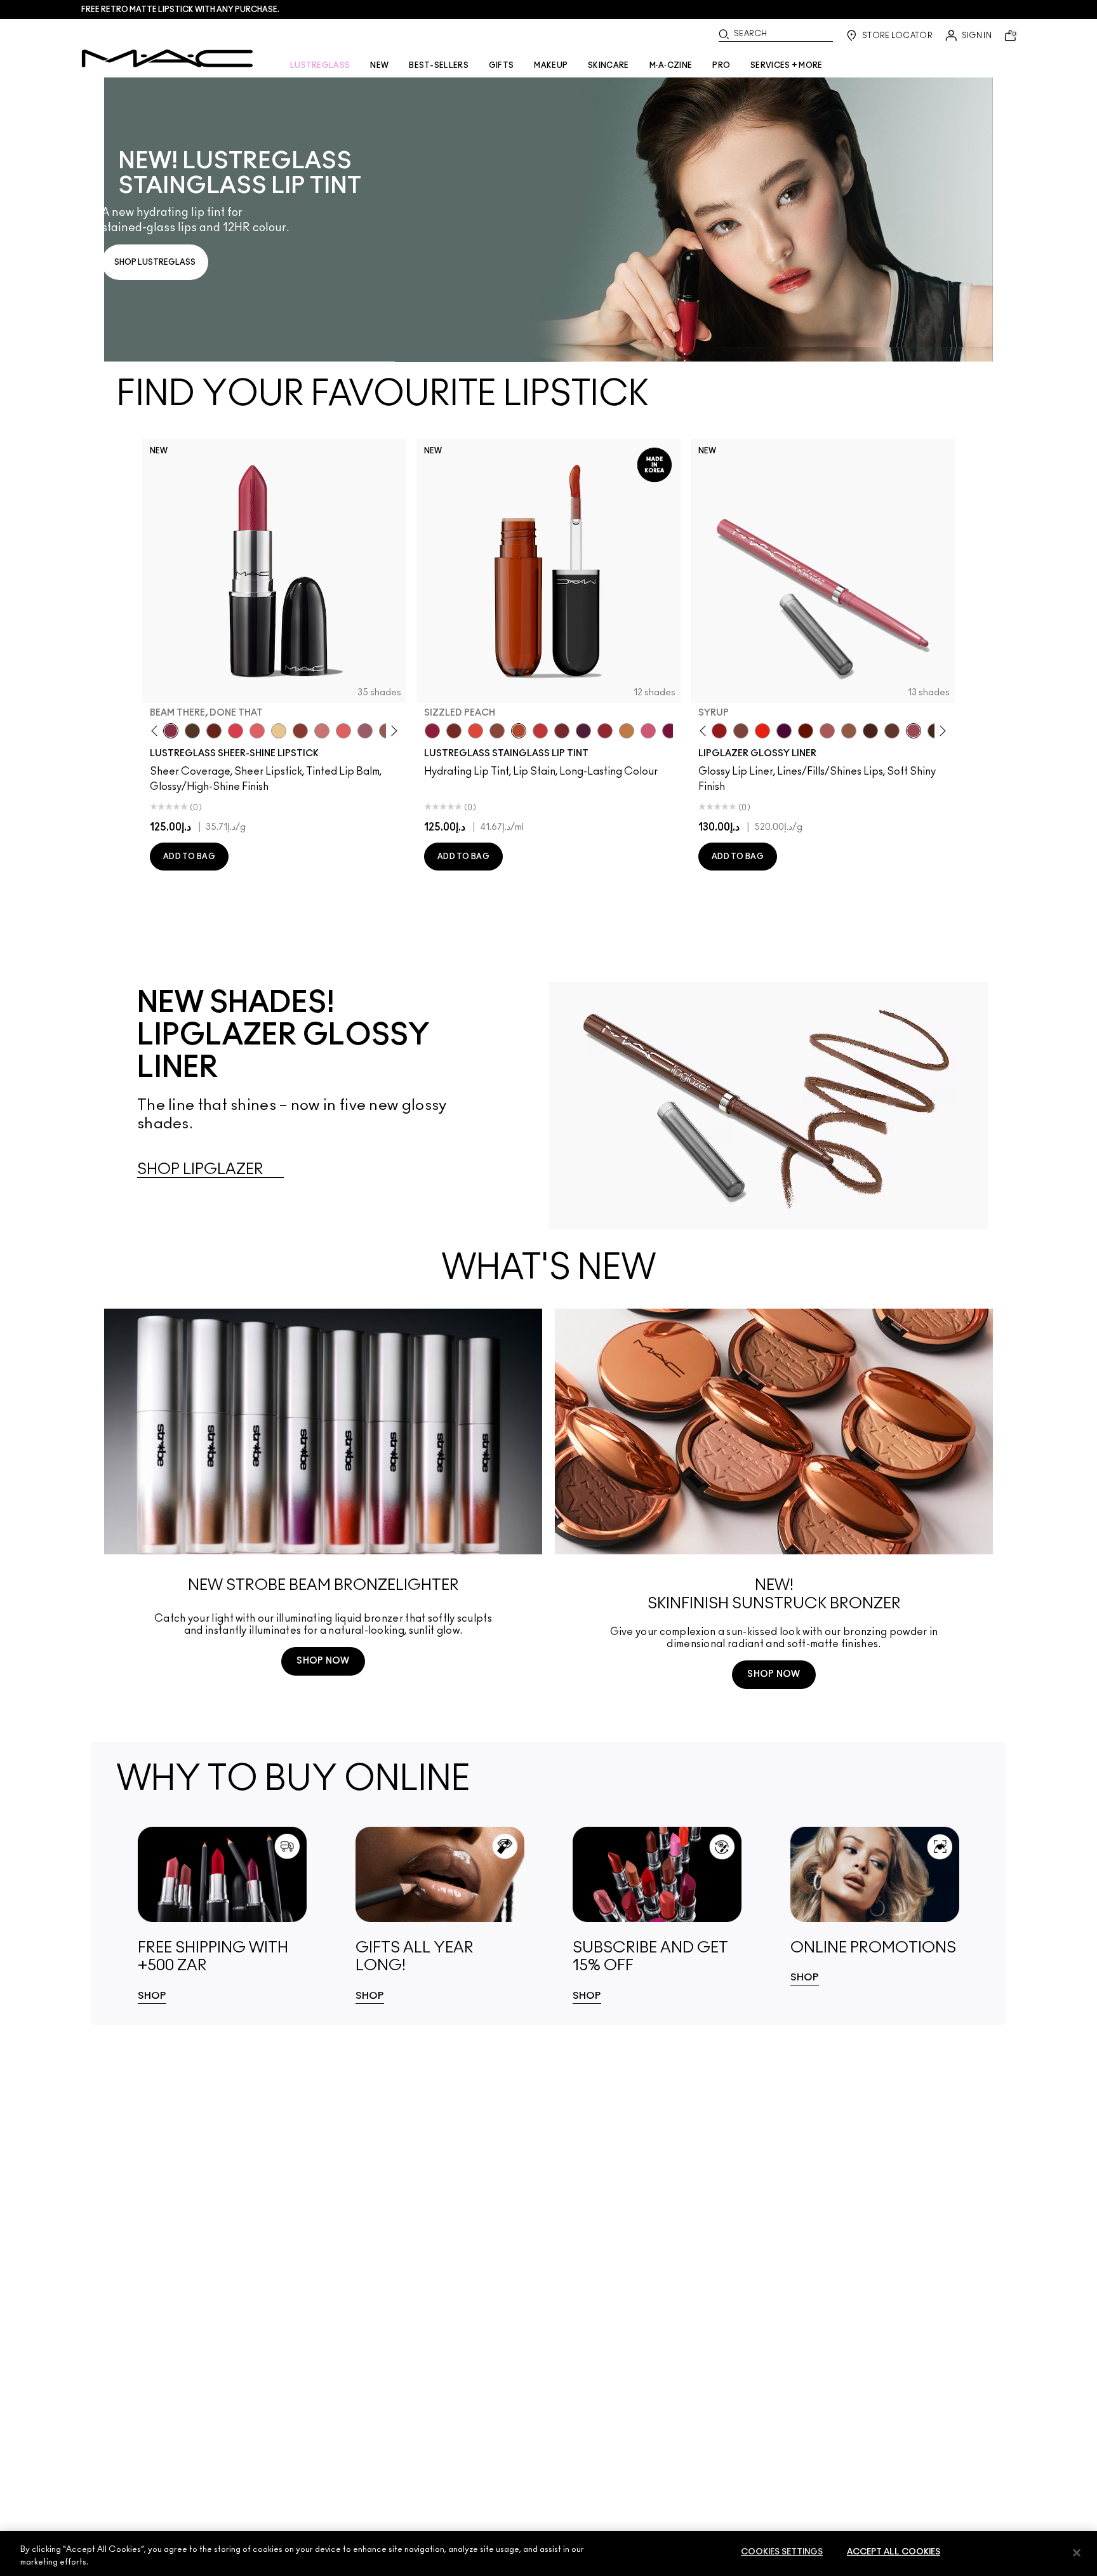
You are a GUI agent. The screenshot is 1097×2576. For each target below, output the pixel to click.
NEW (379, 65)
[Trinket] (627, 731)
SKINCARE (608, 65)
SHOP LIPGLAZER (200, 1170)
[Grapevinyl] (583, 731)
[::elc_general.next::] (392, 731)
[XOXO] (605, 731)
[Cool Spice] (849, 731)
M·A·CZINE (671, 65)
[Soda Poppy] (670, 731)
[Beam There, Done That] (171, 731)
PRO (721, 65)
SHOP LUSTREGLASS (155, 262)
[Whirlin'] (741, 731)
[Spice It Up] (214, 731)
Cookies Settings (782, 2552)
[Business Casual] (300, 731)
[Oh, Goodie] (343, 731)
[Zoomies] (432, 731)
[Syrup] (365, 731)
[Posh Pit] (497, 731)
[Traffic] (475, 731)
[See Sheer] (540, 731)
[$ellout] (322, 731)
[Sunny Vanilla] (279, 731)
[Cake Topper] (454, 731)
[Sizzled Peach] (519, 731)
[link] (548, 220)
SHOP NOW (323, 1661)
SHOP (152, 1996)
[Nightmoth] (784, 731)
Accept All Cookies (894, 2552)
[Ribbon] (719, 731)
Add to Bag (189, 857)
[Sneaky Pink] (648, 731)
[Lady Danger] (762, 731)
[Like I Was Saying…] (257, 731)
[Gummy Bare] (236, 731)
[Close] (1077, 2553)
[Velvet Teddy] (827, 731)
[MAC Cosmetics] (167, 58)
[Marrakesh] (806, 731)
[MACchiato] (892, 731)
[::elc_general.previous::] (157, 731)
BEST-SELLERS (439, 65)
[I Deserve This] (192, 731)
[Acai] (870, 731)
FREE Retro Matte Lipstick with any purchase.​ (180, 10)
